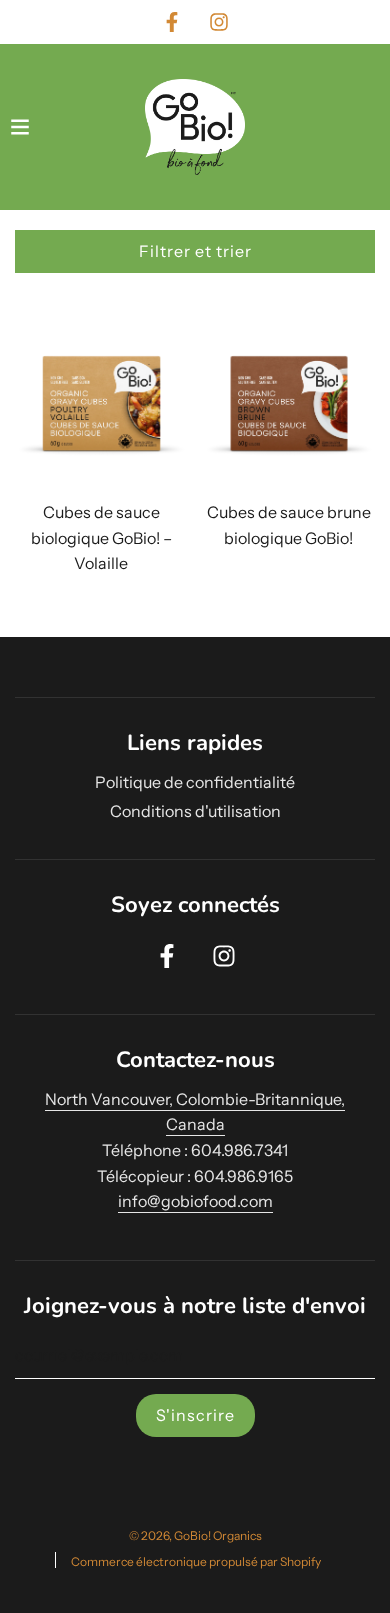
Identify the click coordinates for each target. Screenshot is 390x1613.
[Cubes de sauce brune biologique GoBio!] (289, 409)
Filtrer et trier (195, 251)
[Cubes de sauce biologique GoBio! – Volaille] (101, 409)
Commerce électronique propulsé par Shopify (196, 1561)
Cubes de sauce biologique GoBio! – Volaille (101, 537)
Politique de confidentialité (195, 782)
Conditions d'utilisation (195, 811)
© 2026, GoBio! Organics (195, 1535)
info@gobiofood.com (195, 1201)
